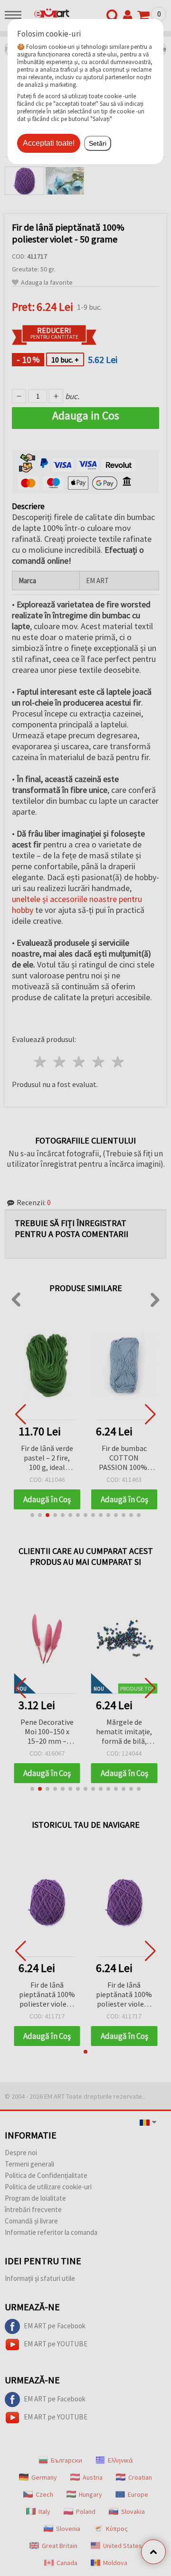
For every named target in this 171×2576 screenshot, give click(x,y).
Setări (98, 143)
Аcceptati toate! (49, 143)
